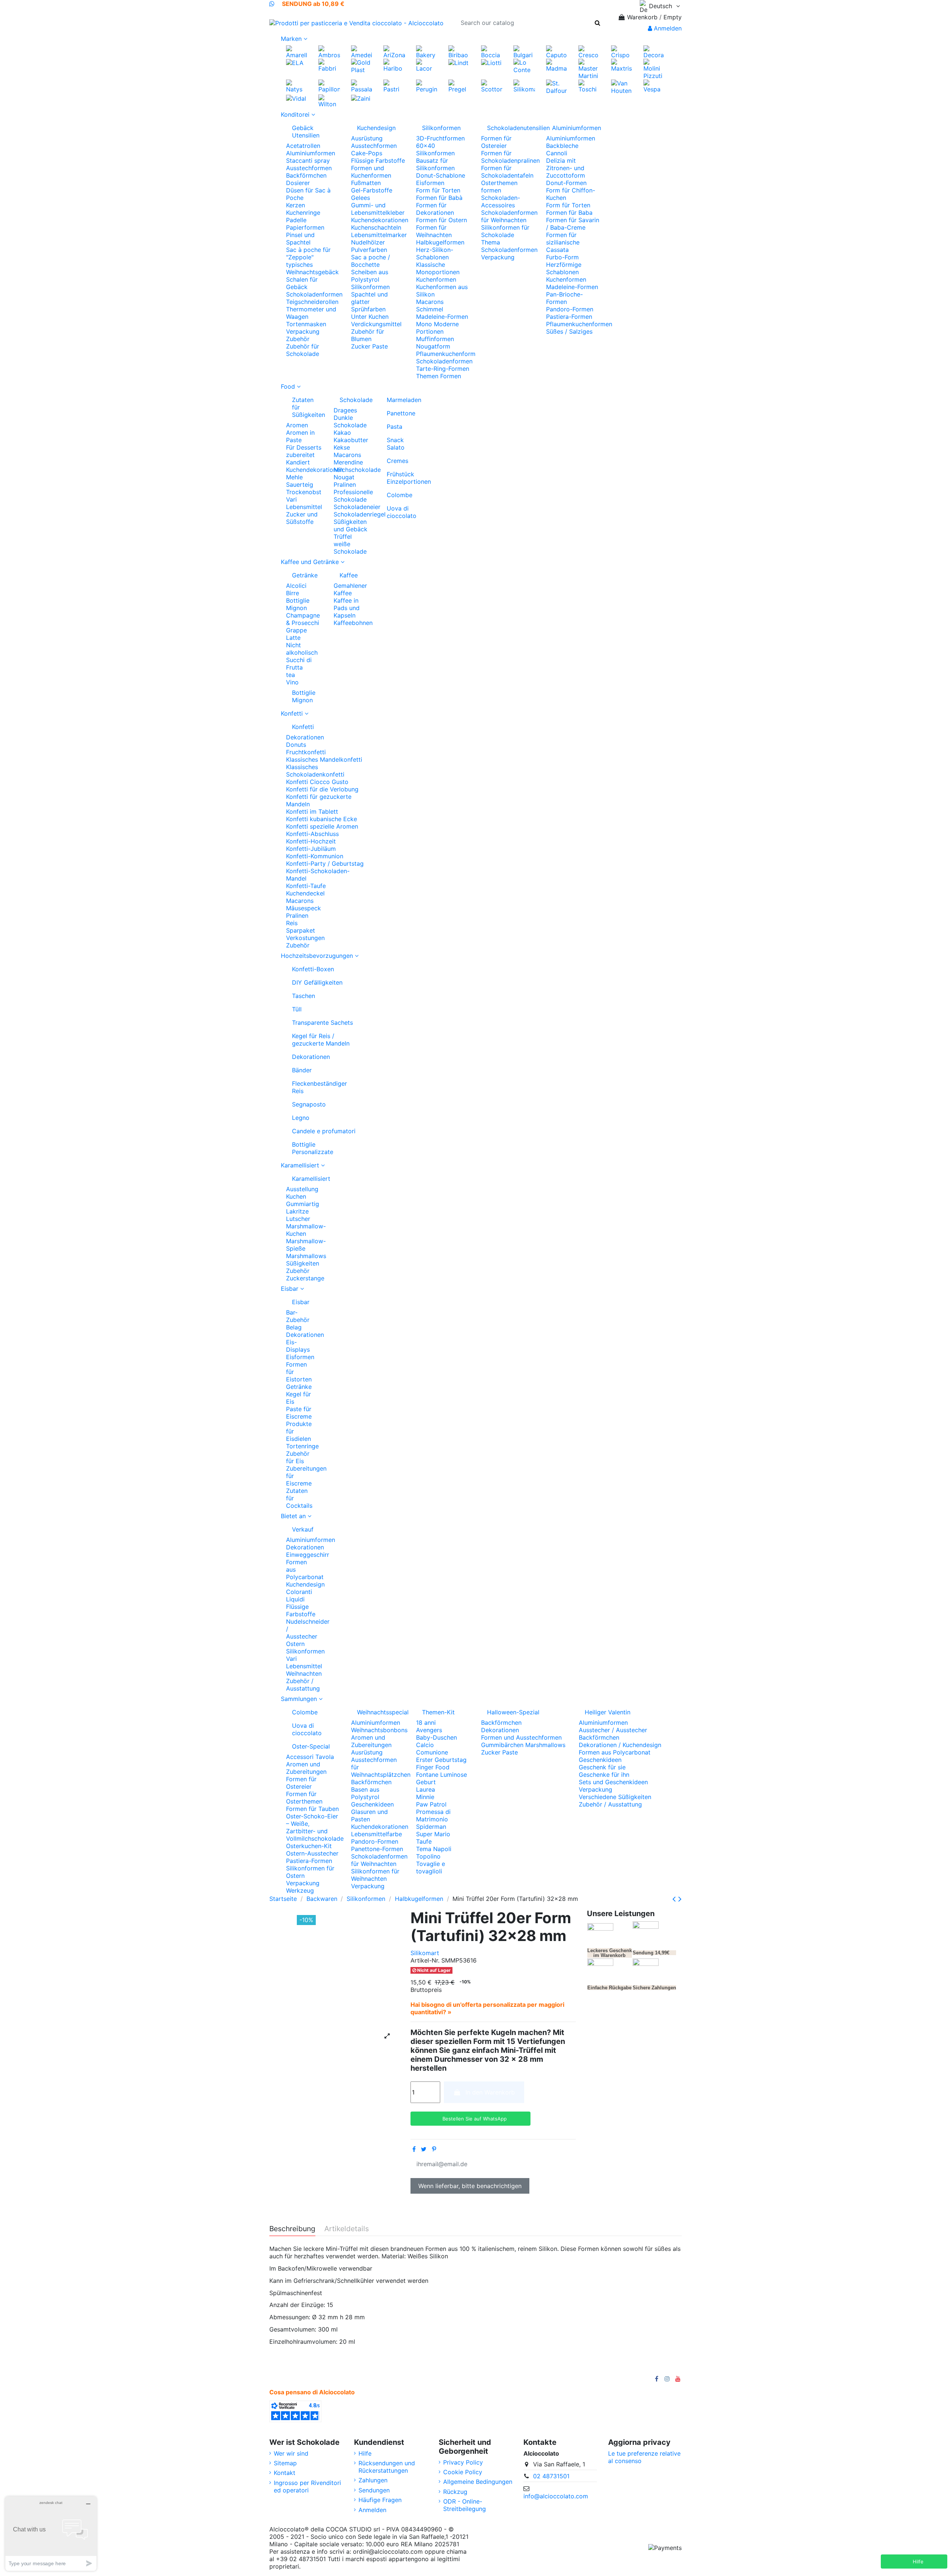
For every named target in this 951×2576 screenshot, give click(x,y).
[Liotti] (491, 62)
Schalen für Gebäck (302, 283)
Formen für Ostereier (496, 142)
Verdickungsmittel (376, 324)
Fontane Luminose (442, 1775)
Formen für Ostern (442, 220)
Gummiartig (303, 1204)
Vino (292, 682)
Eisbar (301, 1302)
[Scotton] (492, 85)
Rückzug (455, 2492)
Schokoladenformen (314, 294)
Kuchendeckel (305, 893)
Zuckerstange (305, 1278)
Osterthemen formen (499, 187)
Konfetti (303, 727)
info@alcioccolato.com (556, 2496)
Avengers (429, 1730)
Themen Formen (439, 376)
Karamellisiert (304, 1179)
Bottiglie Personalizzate (313, 1148)
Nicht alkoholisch (302, 649)
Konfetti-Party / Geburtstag (325, 863)
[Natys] (297, 85)
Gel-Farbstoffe (372, 190)
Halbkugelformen (440, 242)
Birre (293, 593)
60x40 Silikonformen (435, 149)
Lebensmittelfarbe (376, 1834)
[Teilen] (414, 2149)
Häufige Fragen (380, 2500)
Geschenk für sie (602, 1767)
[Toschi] (589, 85)
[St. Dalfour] (557, 86)
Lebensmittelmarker (379, 235)
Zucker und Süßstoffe (302, 518)
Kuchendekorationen (380, 220)
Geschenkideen (372, 1804)
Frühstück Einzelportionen (402, 478)
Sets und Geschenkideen (613, 1782)
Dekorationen (305, 737)
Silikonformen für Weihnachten (375, 1875)
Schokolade (355, 400)
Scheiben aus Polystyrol (370, 276)
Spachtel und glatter (369, 298)
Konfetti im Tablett (312, 811)
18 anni (426, 1723)
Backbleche (562, 146)
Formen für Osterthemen (304, 1798)
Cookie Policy (463, 2472)
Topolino (428, 1856)
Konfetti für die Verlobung (322, 789)
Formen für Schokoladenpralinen (510, 157)
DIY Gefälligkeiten (317, 982)
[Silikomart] (524, 85)
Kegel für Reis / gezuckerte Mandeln (321, 1040)
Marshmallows (306, 1256)
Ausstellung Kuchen (302, 1193)
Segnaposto (309, 1104)
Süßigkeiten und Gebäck (350, 525)
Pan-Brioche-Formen (564, 298)
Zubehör (298, 339)
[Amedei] (362, 51)
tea (291, 675)
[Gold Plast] (362, 65)
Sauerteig (300, 485)
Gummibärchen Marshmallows (523, 1745)
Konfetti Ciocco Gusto (317, 782)
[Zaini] (361, 98)
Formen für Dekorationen (435, 209)
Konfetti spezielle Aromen (322, 826)
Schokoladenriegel (360, 514)
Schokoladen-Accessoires (501, 201)
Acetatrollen (303, 146)
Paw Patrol (431, 1804)
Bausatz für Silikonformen (435, 164)
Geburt (426, 1782)
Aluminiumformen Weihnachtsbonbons (379, 1726)
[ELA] (295, 62)
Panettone (401, 413)
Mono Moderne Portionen (437, 328)
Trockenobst (304, 492)
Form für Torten (438, 190)
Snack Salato (396, 444)
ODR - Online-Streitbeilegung (465, 2505)
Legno (301, 1118)
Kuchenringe (303, 213)
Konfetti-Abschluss (312, 834)
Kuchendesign (376, 128)
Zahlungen (373, 2480)
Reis (292, 923)
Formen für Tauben (312, 1809)
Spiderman (431, 1827)
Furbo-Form (562, 257)
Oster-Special (311, 1746)
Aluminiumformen (311, 153)
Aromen (297, 425)
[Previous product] (675, 1899)
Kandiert (298, 462)
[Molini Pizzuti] (654, 68)
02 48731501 (551, 2476)
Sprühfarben (368, 309)
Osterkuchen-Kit (309, 1846)
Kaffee (349, 575)
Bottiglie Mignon (298, 604)
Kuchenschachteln (376, 227)
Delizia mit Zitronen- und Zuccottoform (566, 168)
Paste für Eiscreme (299, 1413)
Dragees (345, 410)
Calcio (425, 1745)
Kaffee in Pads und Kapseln (347, 608)
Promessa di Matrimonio (433, 1815)
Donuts (296, 745)
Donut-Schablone (441, 175)
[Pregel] (459, 85)
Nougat (344, 477)
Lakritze (297, 1211)
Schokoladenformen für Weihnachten (509, 216)
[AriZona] (394, 51)
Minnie (425, 1797)
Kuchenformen (436, 279)
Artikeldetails (347, 2229)
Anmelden (372, 2510)
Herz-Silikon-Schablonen (435, 253)
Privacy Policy (463, 2462)
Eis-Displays (298, 1346)
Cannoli (557, 153)
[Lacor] (427, 65)
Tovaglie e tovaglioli (431, 1867)
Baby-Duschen (436, 1737)
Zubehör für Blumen (368, 335)
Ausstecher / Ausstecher (613, 1730)
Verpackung (303, 331)
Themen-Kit (438, 1712)
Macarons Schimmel (430, 305)
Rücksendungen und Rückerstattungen (387, 2467)
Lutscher (298, 1219)
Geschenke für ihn (604, 1775)
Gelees (361, 198)
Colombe (400, 495)
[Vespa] (654, 85)
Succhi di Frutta (299, 664)
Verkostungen (305, 938)
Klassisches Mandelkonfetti (324, 759)
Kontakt (285, 2473)
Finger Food (433, 1767)
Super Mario (433, 1834)
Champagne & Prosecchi (303, 619)
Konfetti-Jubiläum (311, 849)
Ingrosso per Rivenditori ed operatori (307, 2486)
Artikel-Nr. (425, 1960)
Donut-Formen (566, 183)
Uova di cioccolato (402, 512)
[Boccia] (492, 51)
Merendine (348, 462)
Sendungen (374, 2490)
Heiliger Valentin (608, 1712)
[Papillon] (329, 85)
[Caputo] (557, 51)
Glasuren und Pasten (369, 1815)
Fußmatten (366, 183)
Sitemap (285, 2463)
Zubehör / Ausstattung (303, 1685)
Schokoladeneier (357, 507)
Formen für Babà (439, 198)
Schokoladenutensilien (511, 128)
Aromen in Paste (300, 436)
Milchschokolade (357, 470)
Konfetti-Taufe (306, 886)
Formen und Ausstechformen (521, 1737)
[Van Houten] (622, 86)
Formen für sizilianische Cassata (563, 242)
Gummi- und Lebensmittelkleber (378, 209)
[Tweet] (424, 2149)
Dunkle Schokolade (350, 421)
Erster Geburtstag (441, 1760)
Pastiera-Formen (569, 317)
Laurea (426, 1789)
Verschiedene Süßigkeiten (615, 1797)
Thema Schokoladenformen (509, 246)
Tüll (297, 1009)
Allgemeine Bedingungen (478, 2482)
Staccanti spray (308, 161)
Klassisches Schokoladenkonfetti (315, 771)
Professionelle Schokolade (353, 496)
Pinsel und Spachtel (300, 239)
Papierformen (305, 227)
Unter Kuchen (370, 317)
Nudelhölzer (368, 242)
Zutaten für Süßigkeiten (307, 407)
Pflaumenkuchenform (446, 354)
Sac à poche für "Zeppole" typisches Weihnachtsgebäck (312, 261)
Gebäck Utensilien (306, 132)
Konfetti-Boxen (313, 969)
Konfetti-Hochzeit (311, 841)
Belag (294, 1327)
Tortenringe (302, 1446)
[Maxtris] (622, 65)
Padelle (296, 220)
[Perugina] (427, 85)
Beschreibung (292, 2229)
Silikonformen (370, 287)
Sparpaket (301, 930)
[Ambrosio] (329, 51)
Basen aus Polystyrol (365, 1793)
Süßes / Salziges (569, 331)
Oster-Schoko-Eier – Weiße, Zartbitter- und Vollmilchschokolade (315, 1827)
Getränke (305, 575)
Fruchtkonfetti (306, 752)
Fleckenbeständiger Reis (319, 1087)
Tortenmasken (306, 324)
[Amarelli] (297, 51)
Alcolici (296, 586)
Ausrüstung (367, 138)
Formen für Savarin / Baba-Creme (573, 224)
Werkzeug (300, 1890)
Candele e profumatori (324, 1131)
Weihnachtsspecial (381, 1712)
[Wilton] (329, 100)
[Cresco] (589, 51)
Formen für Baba (569, 213)
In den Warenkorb (490, 2092)
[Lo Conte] (524, 65)
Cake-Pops (367, 153)
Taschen (304, 996)
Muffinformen (435, 339)
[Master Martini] (589, 68)
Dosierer (298, 183)
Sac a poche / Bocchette (371, 261)
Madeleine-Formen (442, 317)
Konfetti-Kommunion (315, 856)
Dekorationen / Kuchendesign (620, 1745)
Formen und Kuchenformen (371, 172)
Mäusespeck (304, 908)
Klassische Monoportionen (438, 268)
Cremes (397, 461)
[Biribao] (459, 51)
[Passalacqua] (362, 85)
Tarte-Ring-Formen (443, 369)
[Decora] (654, 51)
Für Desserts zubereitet (304, 451)
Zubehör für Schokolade (303, 350)
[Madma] (557, 65)
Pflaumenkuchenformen (579, 324)
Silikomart (425, 1953)
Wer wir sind (291, 2453)
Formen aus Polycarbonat (615, 1752)
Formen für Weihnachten (434, 231)
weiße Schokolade (350, 548)
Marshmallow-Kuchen (306, 1230)
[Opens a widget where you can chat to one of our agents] (51, 2533)
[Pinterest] (434, 2149)
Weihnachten (304, 1673)
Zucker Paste (369, 346)
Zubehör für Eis (298, 1457)
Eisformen (430, 183)
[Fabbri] (329, 65)
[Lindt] (458, 62)
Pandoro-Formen (570, 309)
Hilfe (365, 2453)
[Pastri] (394, 85)
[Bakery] (427, 51)
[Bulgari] (524, 51)
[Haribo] (394, 65)
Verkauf (303, 1529)
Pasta (395, 427)
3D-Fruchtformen (440, 138)
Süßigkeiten (303, 1263)
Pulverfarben (369, 250)
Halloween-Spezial (513, 1712)
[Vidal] (296, 98)
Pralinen (345, 485)
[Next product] (680, 1899)
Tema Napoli (434, 1849)
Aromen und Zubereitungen (306, 1768)
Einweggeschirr (308, 1555)
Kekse (342, 447)
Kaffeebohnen (353, 623)
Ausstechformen (309, 168)
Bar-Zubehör (298, 1316)
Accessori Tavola (310, 1757)
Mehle (294, 477)
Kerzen (296, 205)
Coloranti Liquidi (299, 1595)
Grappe (296, 630)
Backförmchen (306, 175)
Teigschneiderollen (312, 302)
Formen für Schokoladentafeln (507, 172)
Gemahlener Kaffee (350, 589)
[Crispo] (622, 51)
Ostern (295, 1644)
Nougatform (433, 346)
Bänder (302, 1070)
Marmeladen (402, 400)
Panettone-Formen (377, 1849)
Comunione (432, 1752)
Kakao (342, 432)
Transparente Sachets (322, 1023)
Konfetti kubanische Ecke (322, 819)
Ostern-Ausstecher (312, 1853)
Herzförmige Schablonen (564, 268)
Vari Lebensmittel (304, 503)
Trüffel (343, 537)
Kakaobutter (351, 440)
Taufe (424, 1841)
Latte (293, 638)
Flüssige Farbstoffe (378, 161)
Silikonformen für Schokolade (505, 231)
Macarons (347, 455)
